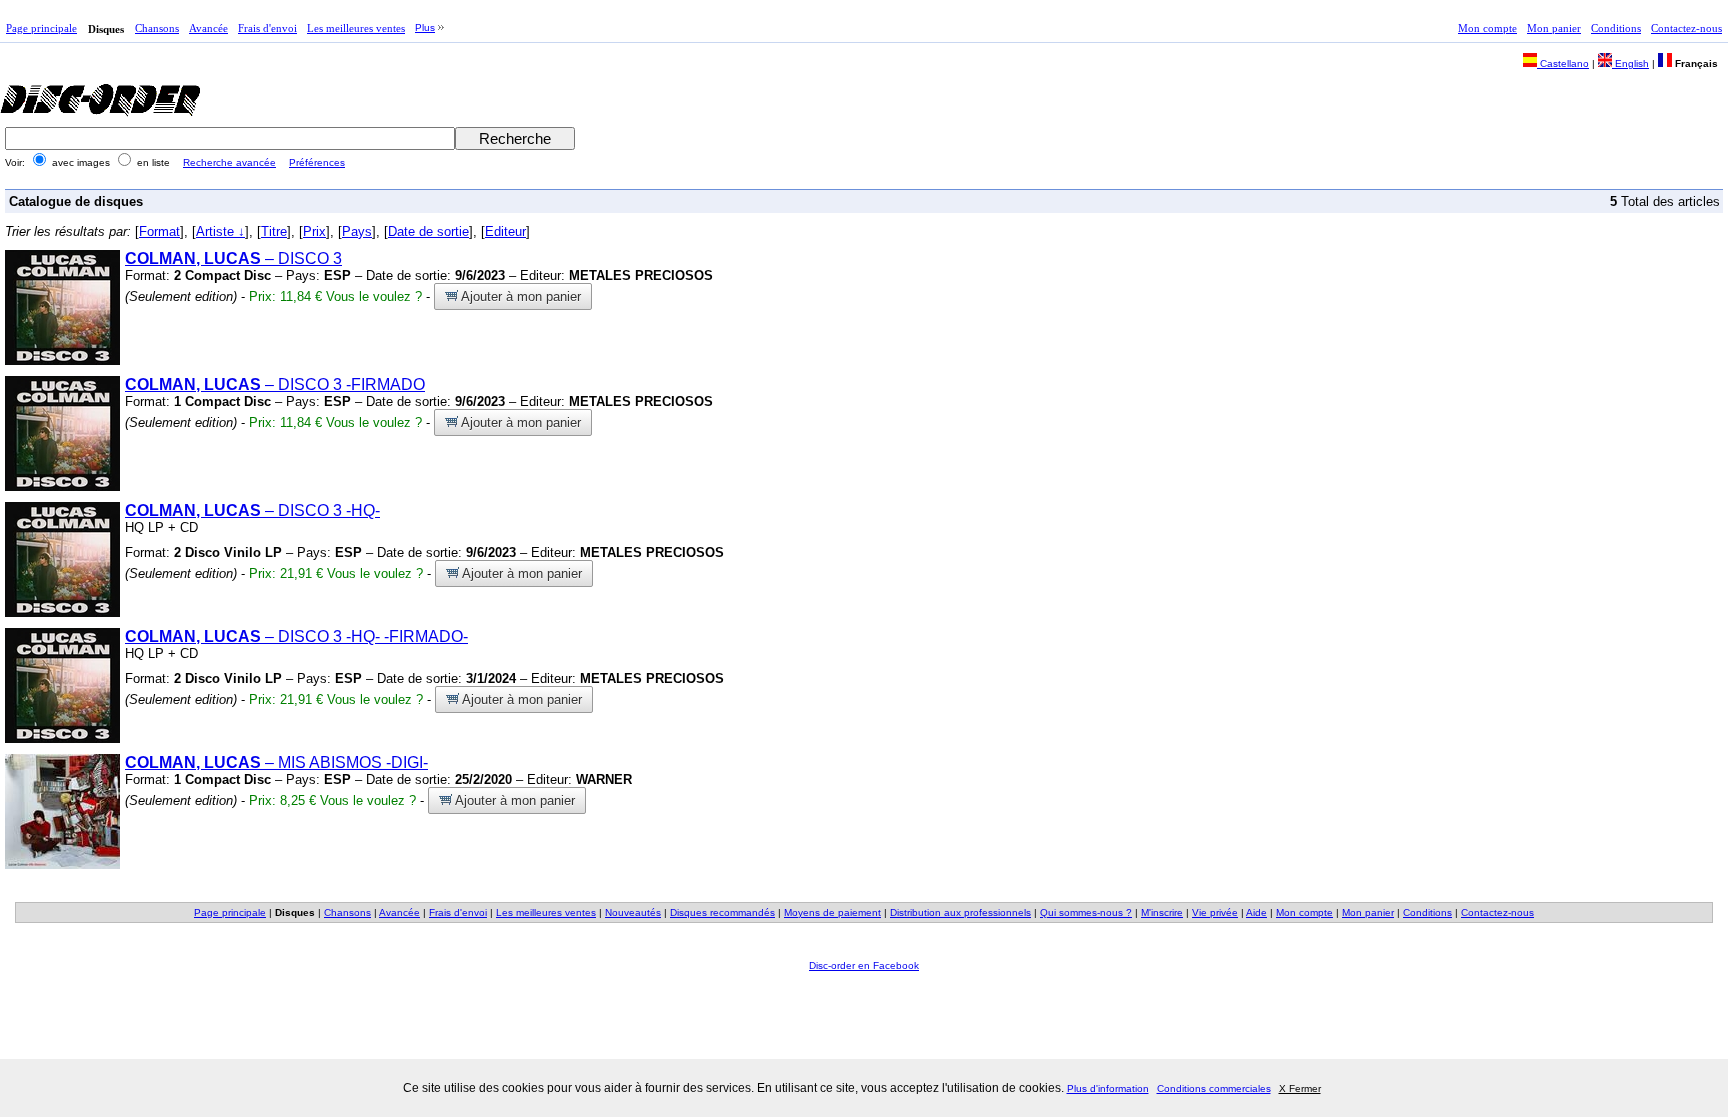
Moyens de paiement (832, 912)
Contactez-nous (1686, 28)
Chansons (157, 28)
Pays (357, 231)
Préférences (317, 162)
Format (159, 231)
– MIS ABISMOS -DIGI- (276, 762)
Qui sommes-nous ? (1086, 912)
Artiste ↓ (220, 231)
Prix (314, 231)
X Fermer (1300, 1088)
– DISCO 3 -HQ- (252, 510)
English (1630, 63)
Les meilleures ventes (356, 28)
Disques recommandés (722, 912)
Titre (274, 231)
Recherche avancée (229, 162)
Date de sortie (428, 231)
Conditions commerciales (1214, 1088)
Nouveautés (633, 912)
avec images (81, 162)
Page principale (41, 28)
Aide (1256, 912)
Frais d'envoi (267, 28)
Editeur (505, 231)
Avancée (208, 28)
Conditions (1616, 28)
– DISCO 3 (233, 258)
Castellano (1563, 63)
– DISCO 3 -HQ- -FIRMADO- (296, 636)
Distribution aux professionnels (960, 912)
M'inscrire (1162, 912)
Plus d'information (1108, 1088)
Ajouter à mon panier (519, 296)
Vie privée (1215, 912)
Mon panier (1554, 28)
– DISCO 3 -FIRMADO (275, 384)
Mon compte (1487, 28)
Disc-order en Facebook (864, 965)
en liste (153, 162)
